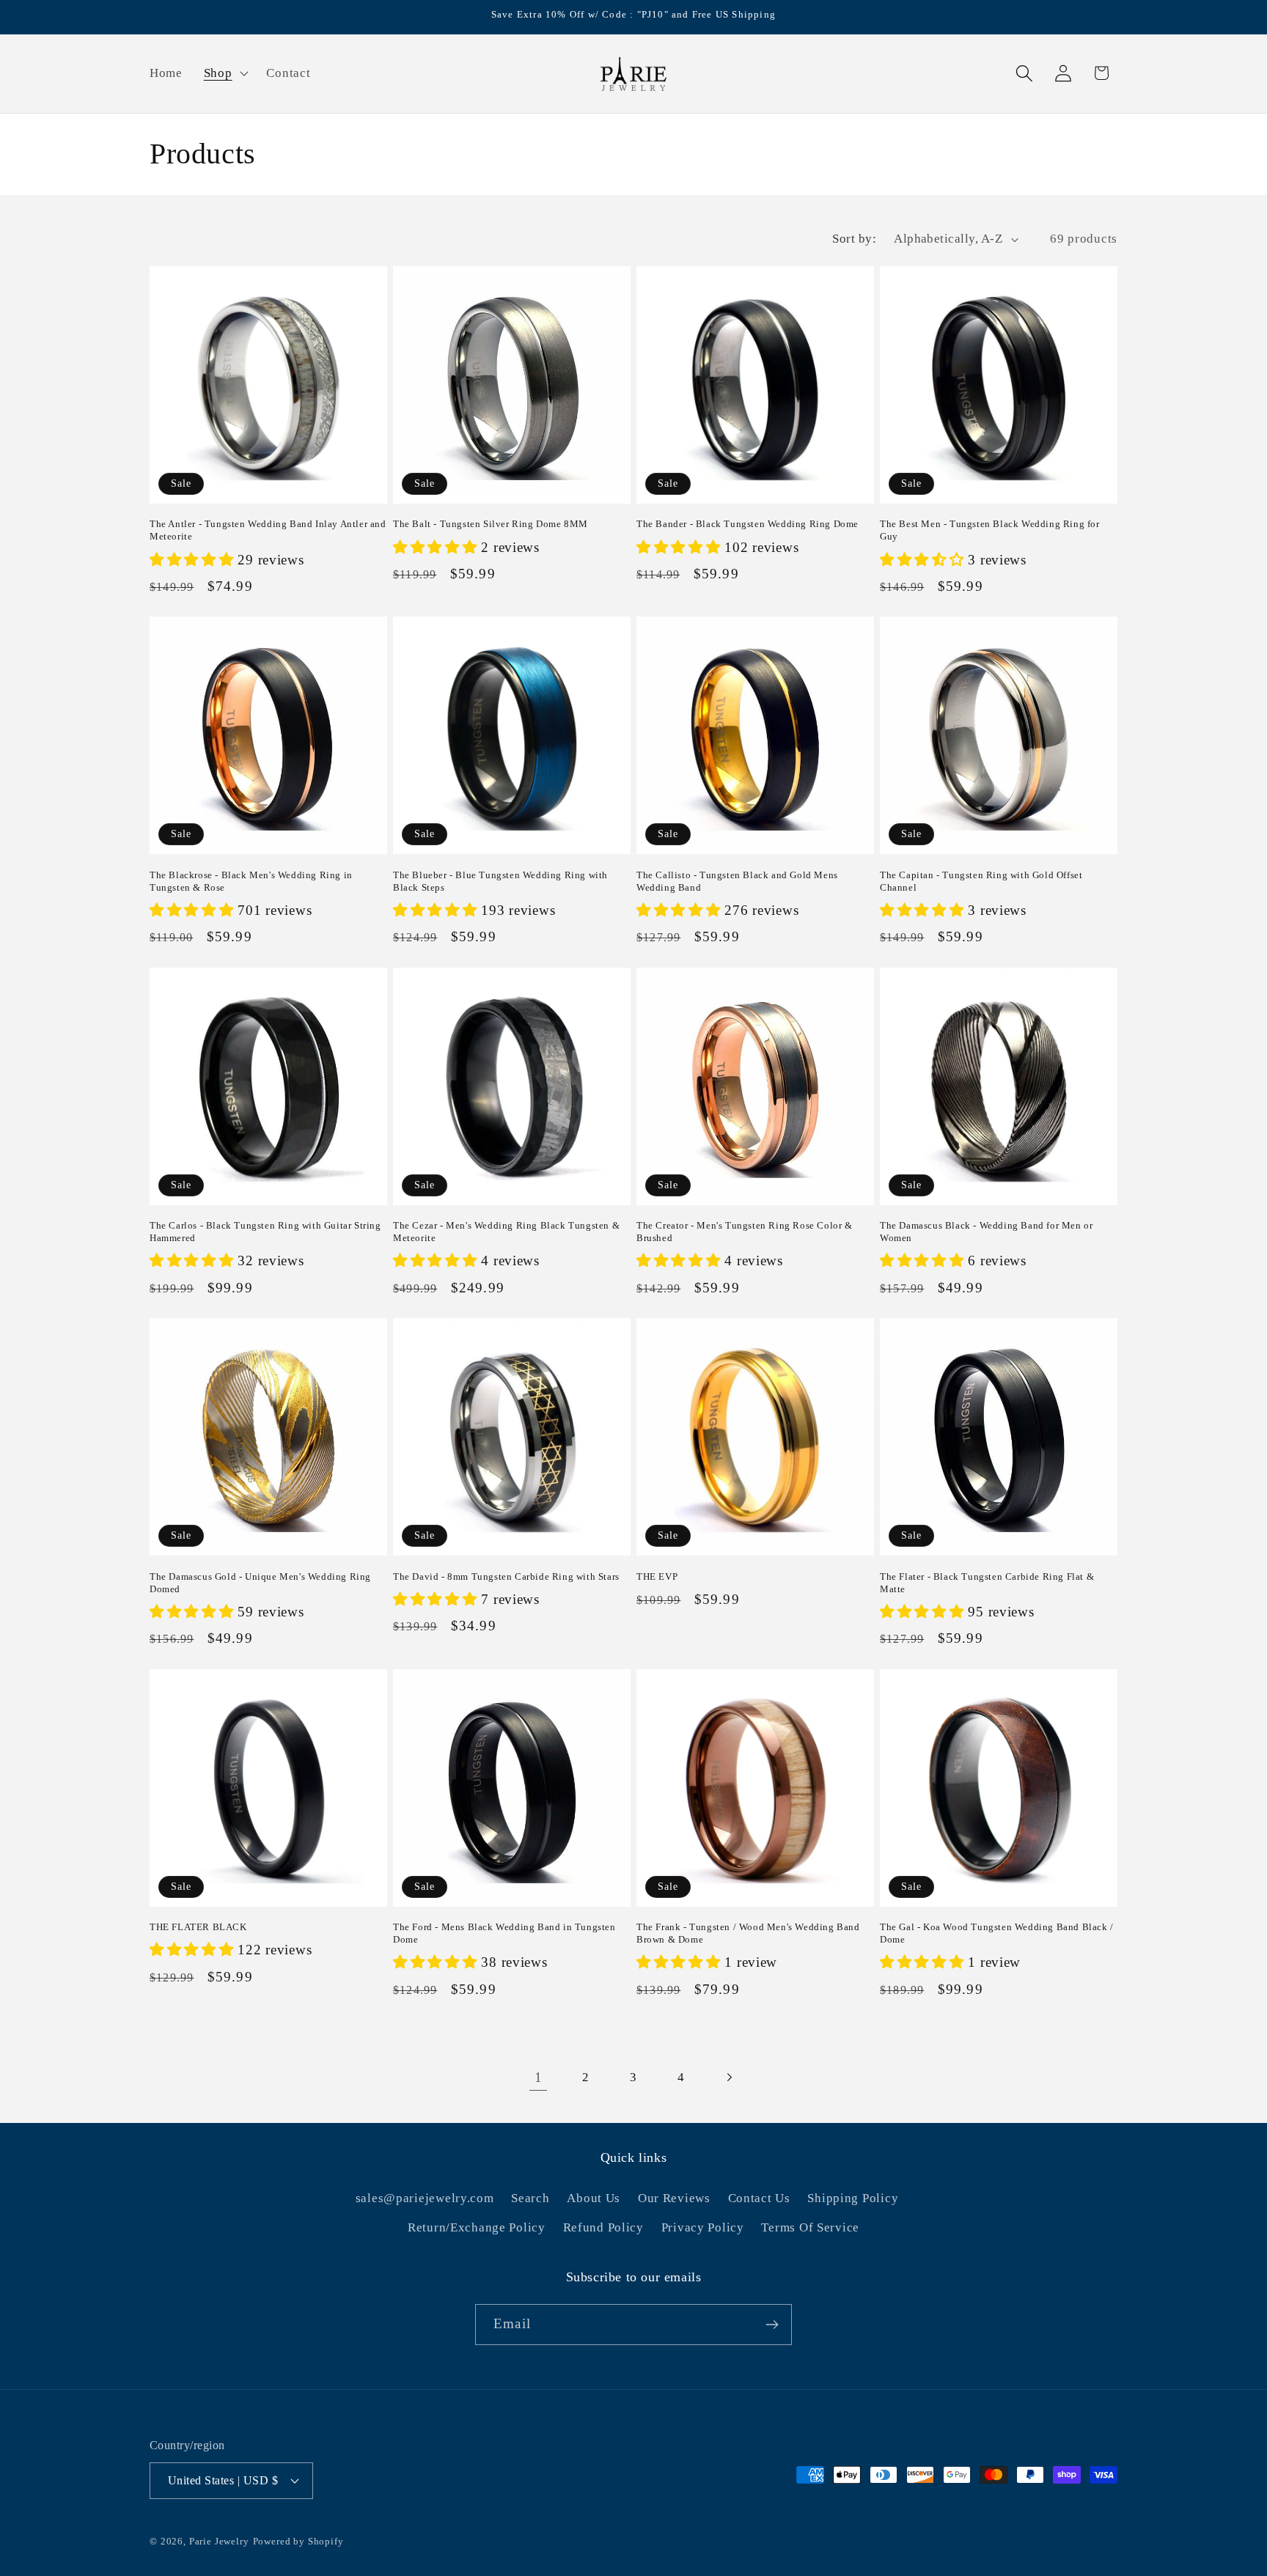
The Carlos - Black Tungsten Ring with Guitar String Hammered (265, 1232)
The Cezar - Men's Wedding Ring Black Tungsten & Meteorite (506, 1232)
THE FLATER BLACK (198, 1927)
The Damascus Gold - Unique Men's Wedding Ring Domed (260, 1583)
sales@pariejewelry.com (425, 2198)
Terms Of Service (810, 2227)
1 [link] (539, 2077)
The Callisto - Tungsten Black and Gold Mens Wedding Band (737, 881)
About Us (594, 2198)
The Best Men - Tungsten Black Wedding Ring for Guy (990, 530)
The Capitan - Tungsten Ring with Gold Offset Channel (981, 881)
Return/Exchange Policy (477, 2227)
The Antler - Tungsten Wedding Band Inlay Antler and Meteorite (268, 530)
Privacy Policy (703, 2227)
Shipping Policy (853, 2198)
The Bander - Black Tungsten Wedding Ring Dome (748, 524)
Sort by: (854, 239)
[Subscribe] (772, 2325)
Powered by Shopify (298, 2541)
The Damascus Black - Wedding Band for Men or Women (986, 1232)
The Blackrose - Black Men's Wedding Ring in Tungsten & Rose (251, 881)
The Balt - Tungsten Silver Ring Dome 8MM (491, 524)
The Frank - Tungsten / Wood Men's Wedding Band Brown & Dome (748, 1933)
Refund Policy (603, 2227)
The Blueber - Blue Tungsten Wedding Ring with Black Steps (500, 881)
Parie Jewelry (219, 2541)
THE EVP (657, 1576)
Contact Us (759, 2198)
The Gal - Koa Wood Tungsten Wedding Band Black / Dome (997, 1933)
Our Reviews (674, 2198)
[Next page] (728, 2077)
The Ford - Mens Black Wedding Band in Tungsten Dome (504, 1933)
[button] (224, 73)
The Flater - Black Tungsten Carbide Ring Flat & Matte (987, 1583)
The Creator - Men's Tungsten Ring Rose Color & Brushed (745, 1232)
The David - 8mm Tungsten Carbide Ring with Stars (506, 1576)
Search (530, 2198)
